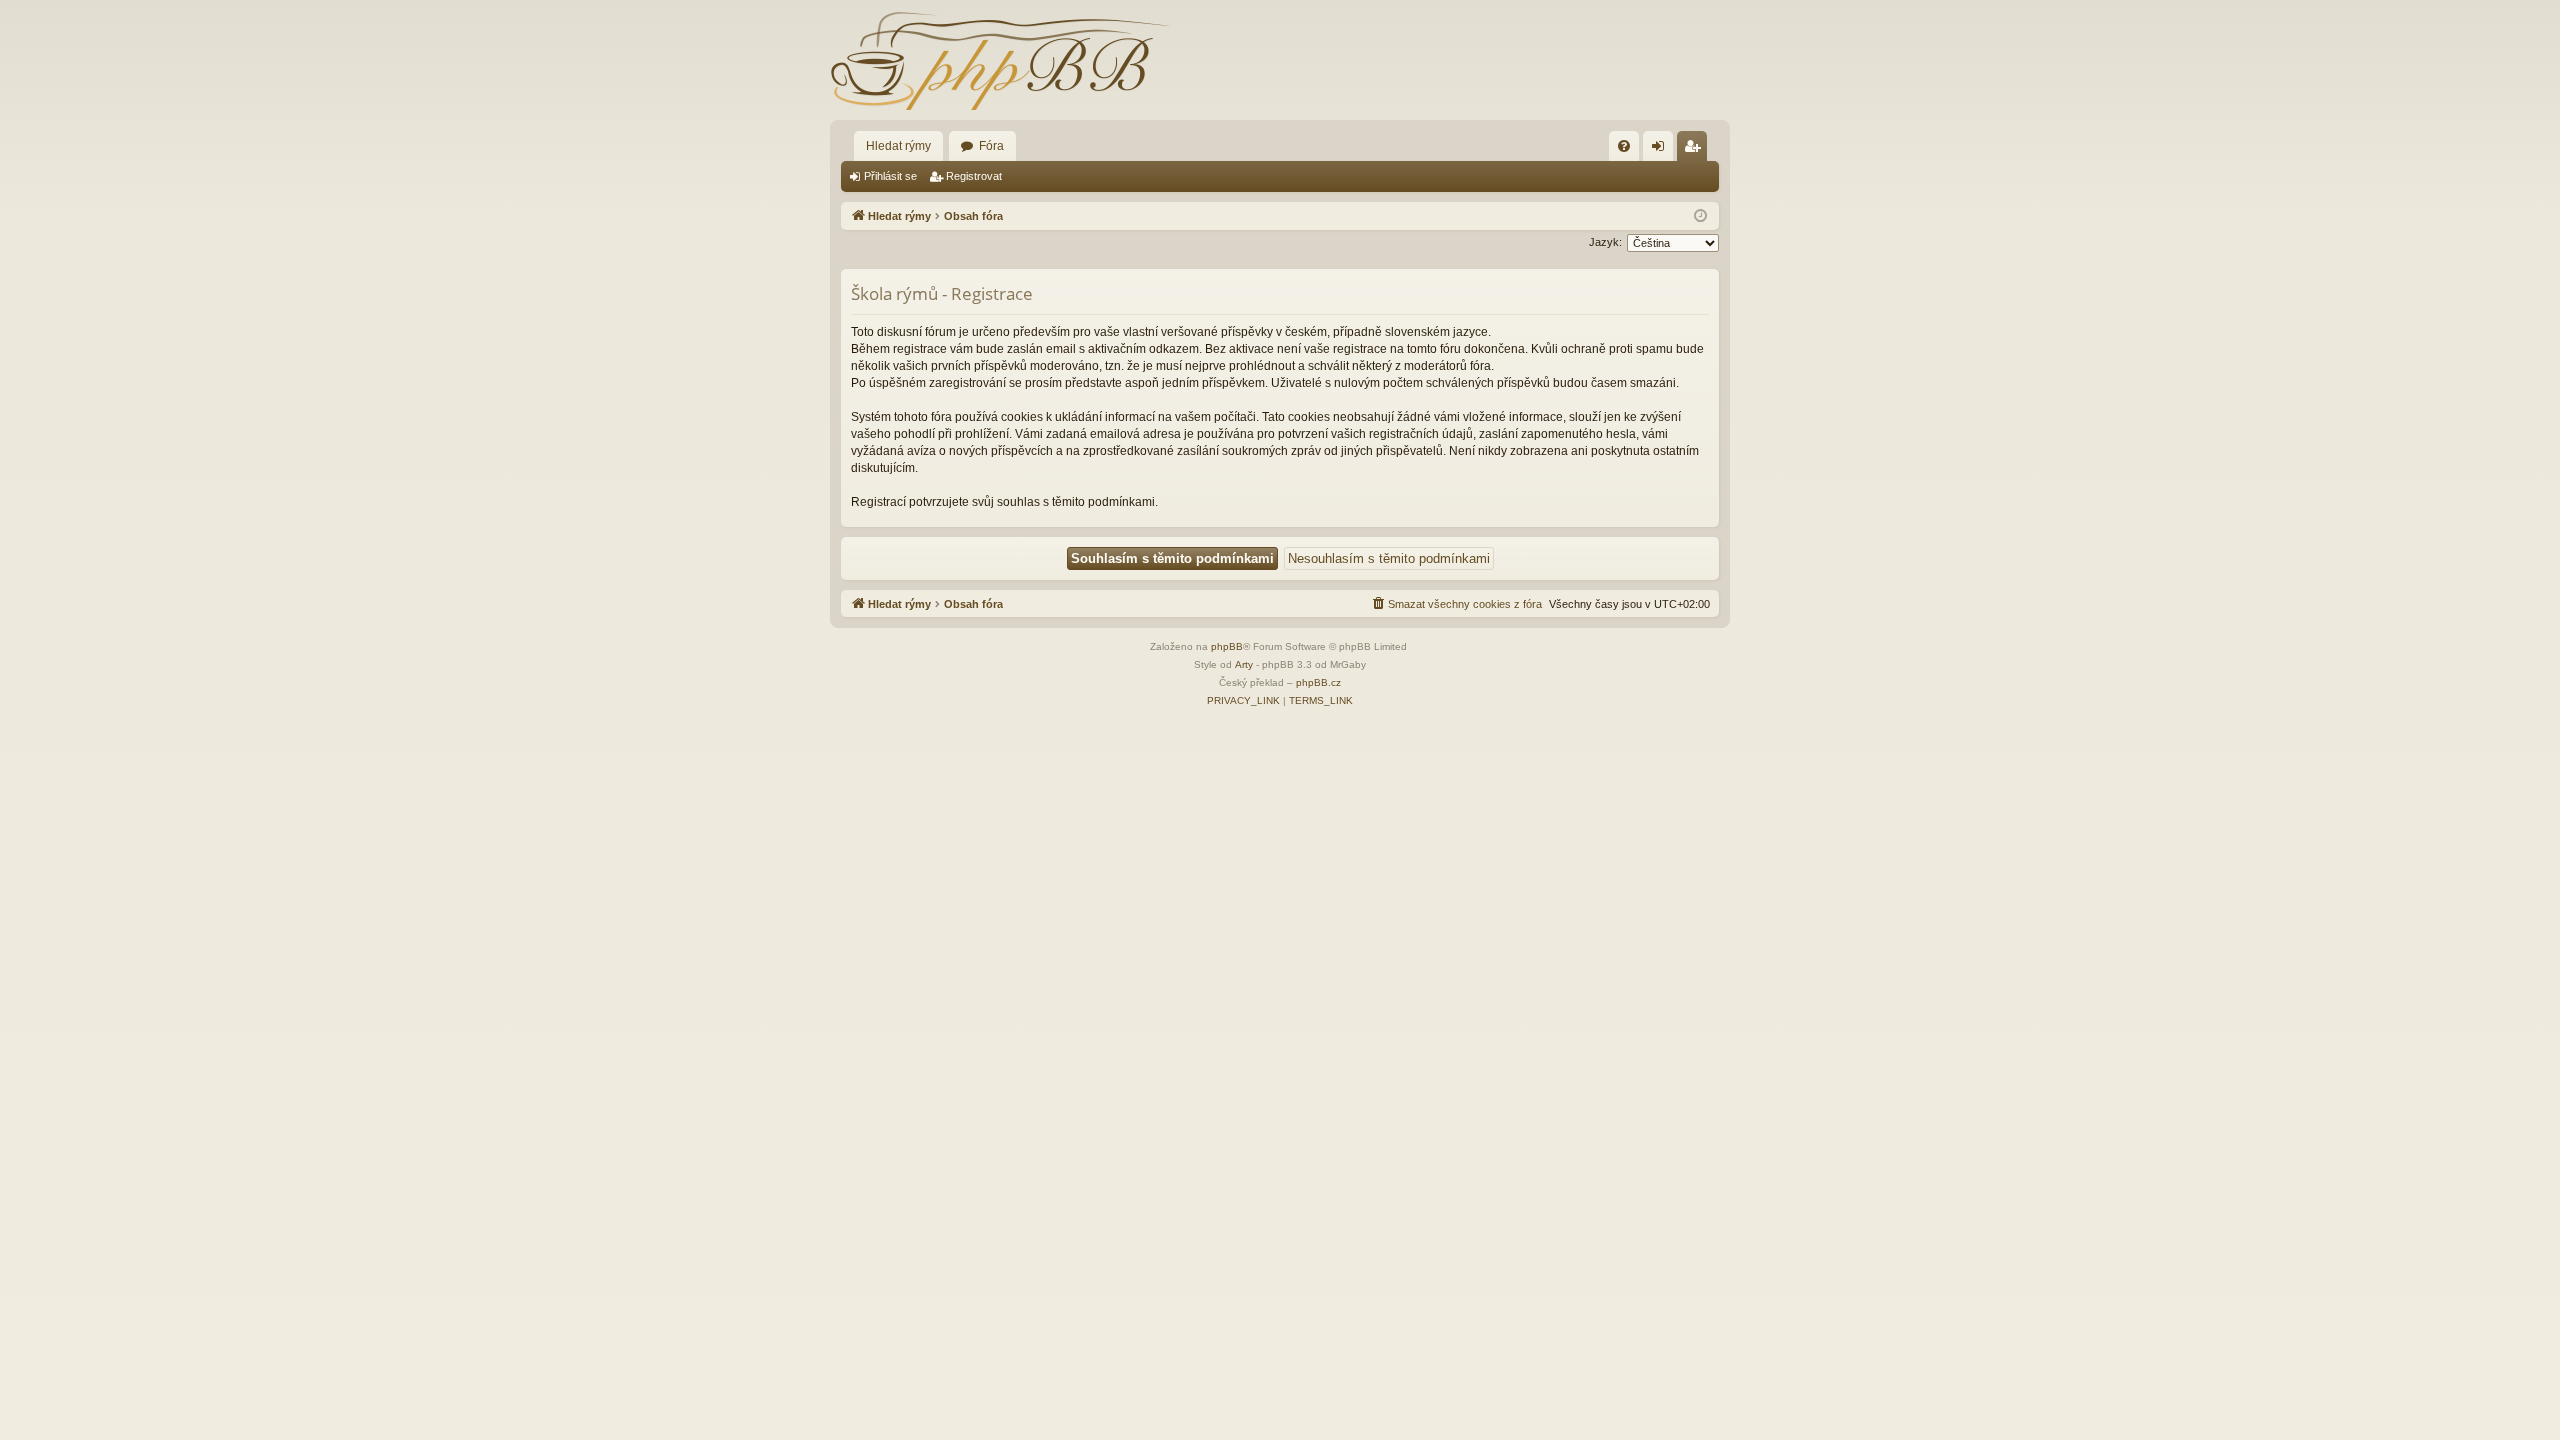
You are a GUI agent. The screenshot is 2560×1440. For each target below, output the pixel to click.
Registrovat (974, 176)
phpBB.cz (1318, 682)
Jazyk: (1605, 242)
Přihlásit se (890, 176)
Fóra (991, 146)
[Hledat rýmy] (1000, 60)
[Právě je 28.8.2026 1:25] (1700, 216)
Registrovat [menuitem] (1696, 150)
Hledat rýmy (898, 146)
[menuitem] (1624, 146)
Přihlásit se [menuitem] (1662, 150)
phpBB (1227, 646)
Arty (1244, 664)
